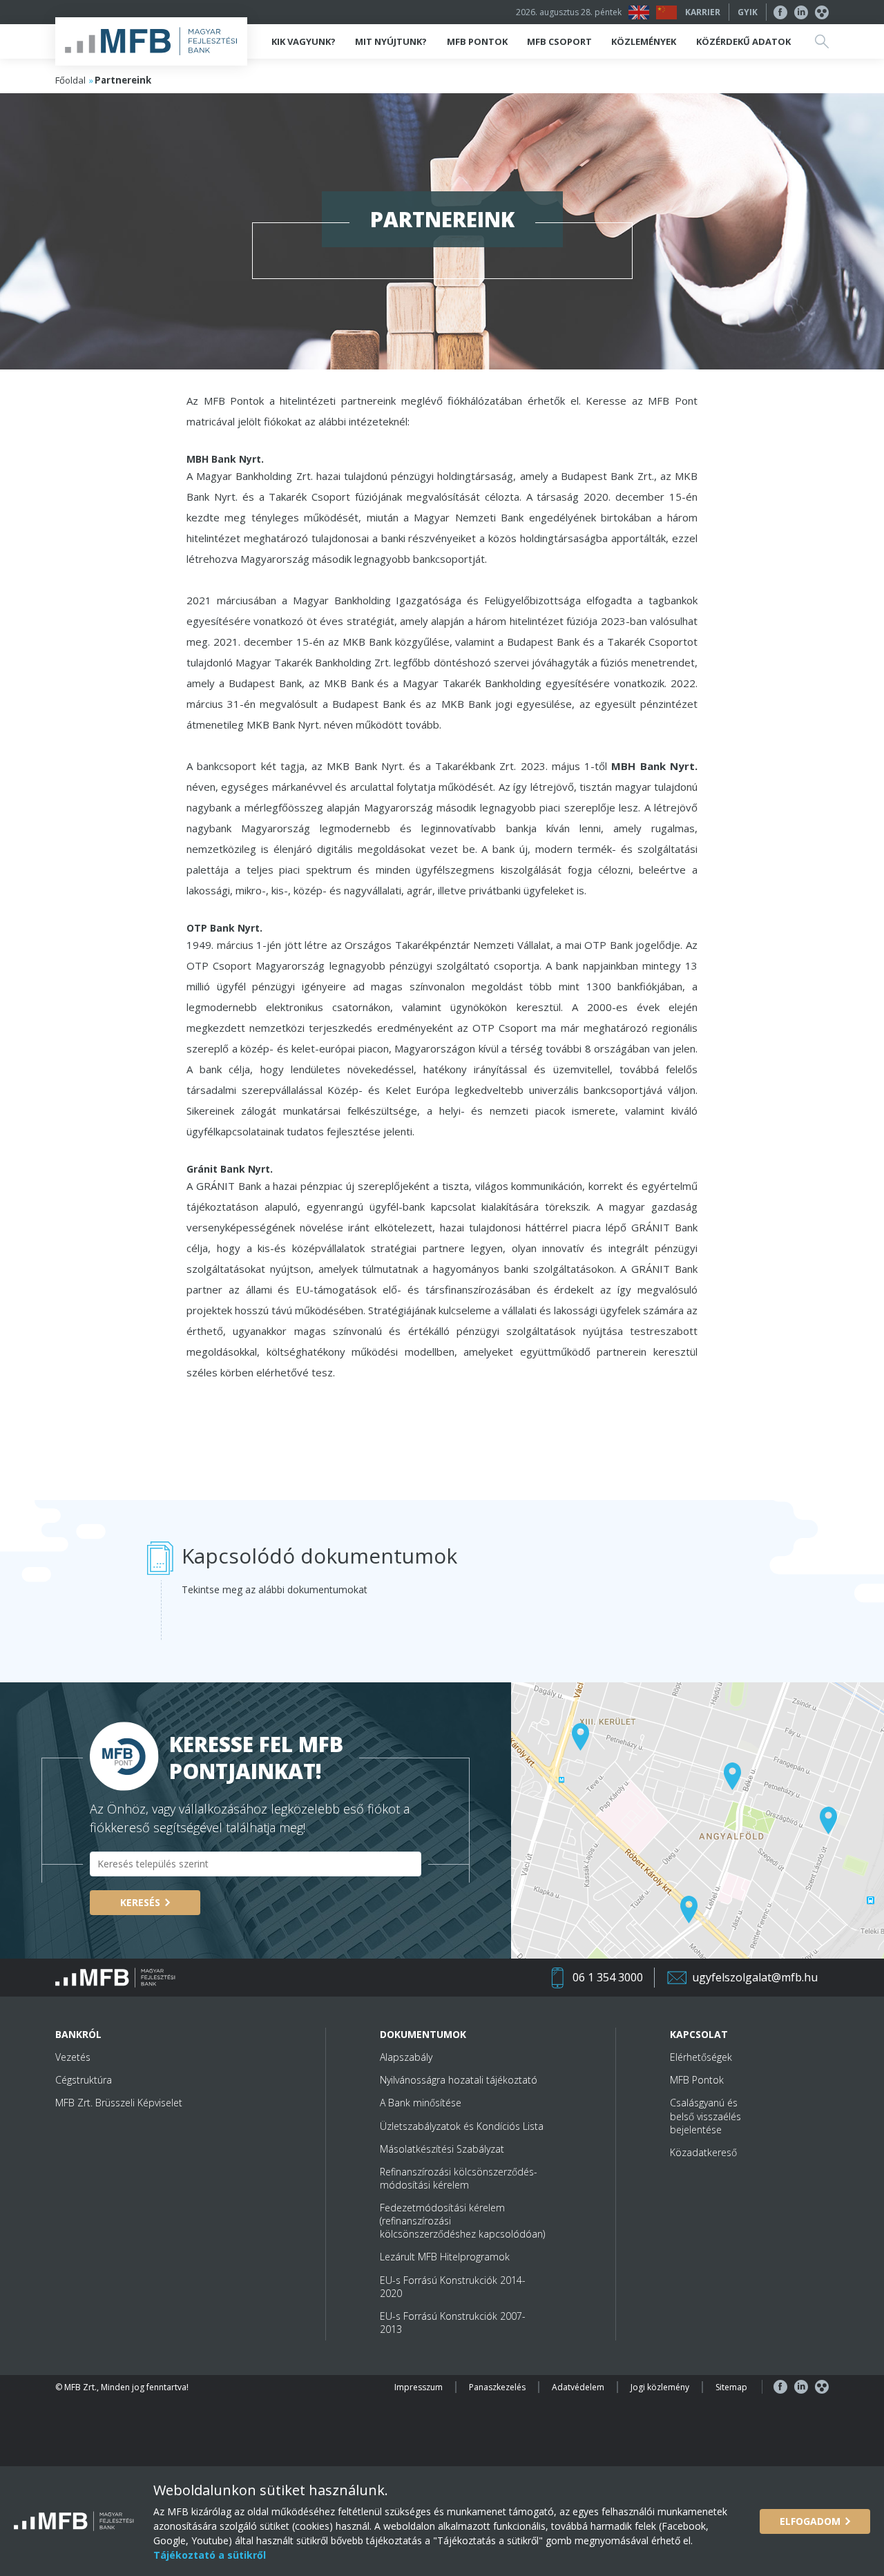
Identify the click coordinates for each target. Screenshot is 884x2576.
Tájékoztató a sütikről (210, 2555)
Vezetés (73, 2057)
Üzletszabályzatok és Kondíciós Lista (462, 2126)
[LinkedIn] (801, 12)
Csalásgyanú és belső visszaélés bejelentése (705, 2116)
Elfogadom (810, 2521)
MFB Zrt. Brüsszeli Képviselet (119, 2103)
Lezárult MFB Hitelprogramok (445, 2257)
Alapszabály (406, 2057)
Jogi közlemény (660, 2387)
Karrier (703, 12)
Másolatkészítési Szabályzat (442, 2149)
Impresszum (419, 2387)
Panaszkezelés (497, 2387)
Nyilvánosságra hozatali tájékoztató (459, 2080)
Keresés (140, 1902)
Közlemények (644, 41)
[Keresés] (822, 41)
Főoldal (70, 80)
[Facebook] (780, 12)
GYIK (748, 12)
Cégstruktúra (84, 2080)
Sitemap (731, 2387)
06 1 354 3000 (608, 1977)
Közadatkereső (703, 2152)
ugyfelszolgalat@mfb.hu (755, 1977)
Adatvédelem (578, 2387)
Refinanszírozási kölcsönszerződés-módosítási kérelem (459, 2178)
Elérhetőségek (701, 2057)
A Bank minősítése (421, 2103)
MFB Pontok (697, 2080)
